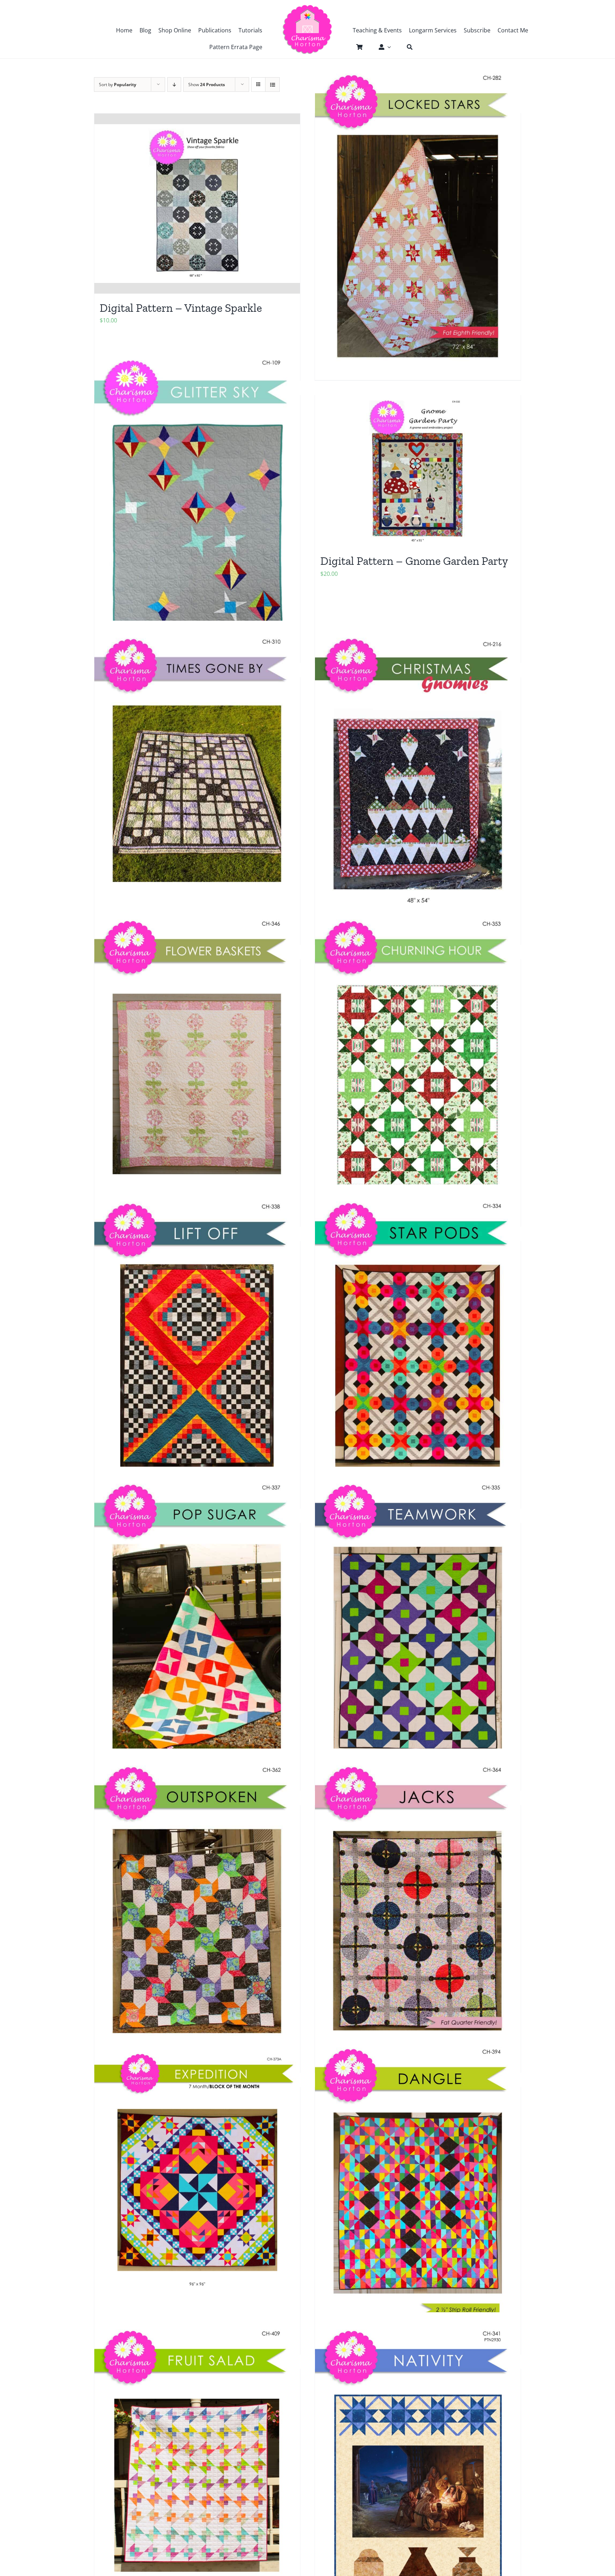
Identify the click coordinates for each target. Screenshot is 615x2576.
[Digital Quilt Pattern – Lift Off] (197, 1344)
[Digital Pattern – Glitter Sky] (197, 498)
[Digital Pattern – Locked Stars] (418, 216)
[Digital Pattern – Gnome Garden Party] (418, 471)
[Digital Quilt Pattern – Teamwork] (418, 1625)
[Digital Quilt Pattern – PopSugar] (197, 1625)
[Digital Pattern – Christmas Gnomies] (418, 780)
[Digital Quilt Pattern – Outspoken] (197, 1908)
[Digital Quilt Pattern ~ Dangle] (418, 2189)
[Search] (406, 47)
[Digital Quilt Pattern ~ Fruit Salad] (197, 2471)
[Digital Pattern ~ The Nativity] (418, 2471)
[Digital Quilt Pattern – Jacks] (418, 1908)
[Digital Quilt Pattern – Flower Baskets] (197, 1062)
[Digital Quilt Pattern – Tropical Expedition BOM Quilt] (197, 2173)
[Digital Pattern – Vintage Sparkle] (197, 204)
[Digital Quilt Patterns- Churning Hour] (418, 1062)
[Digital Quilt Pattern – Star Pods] (418, 1344)
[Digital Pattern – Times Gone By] (197, 780)
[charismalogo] (307, 7)
